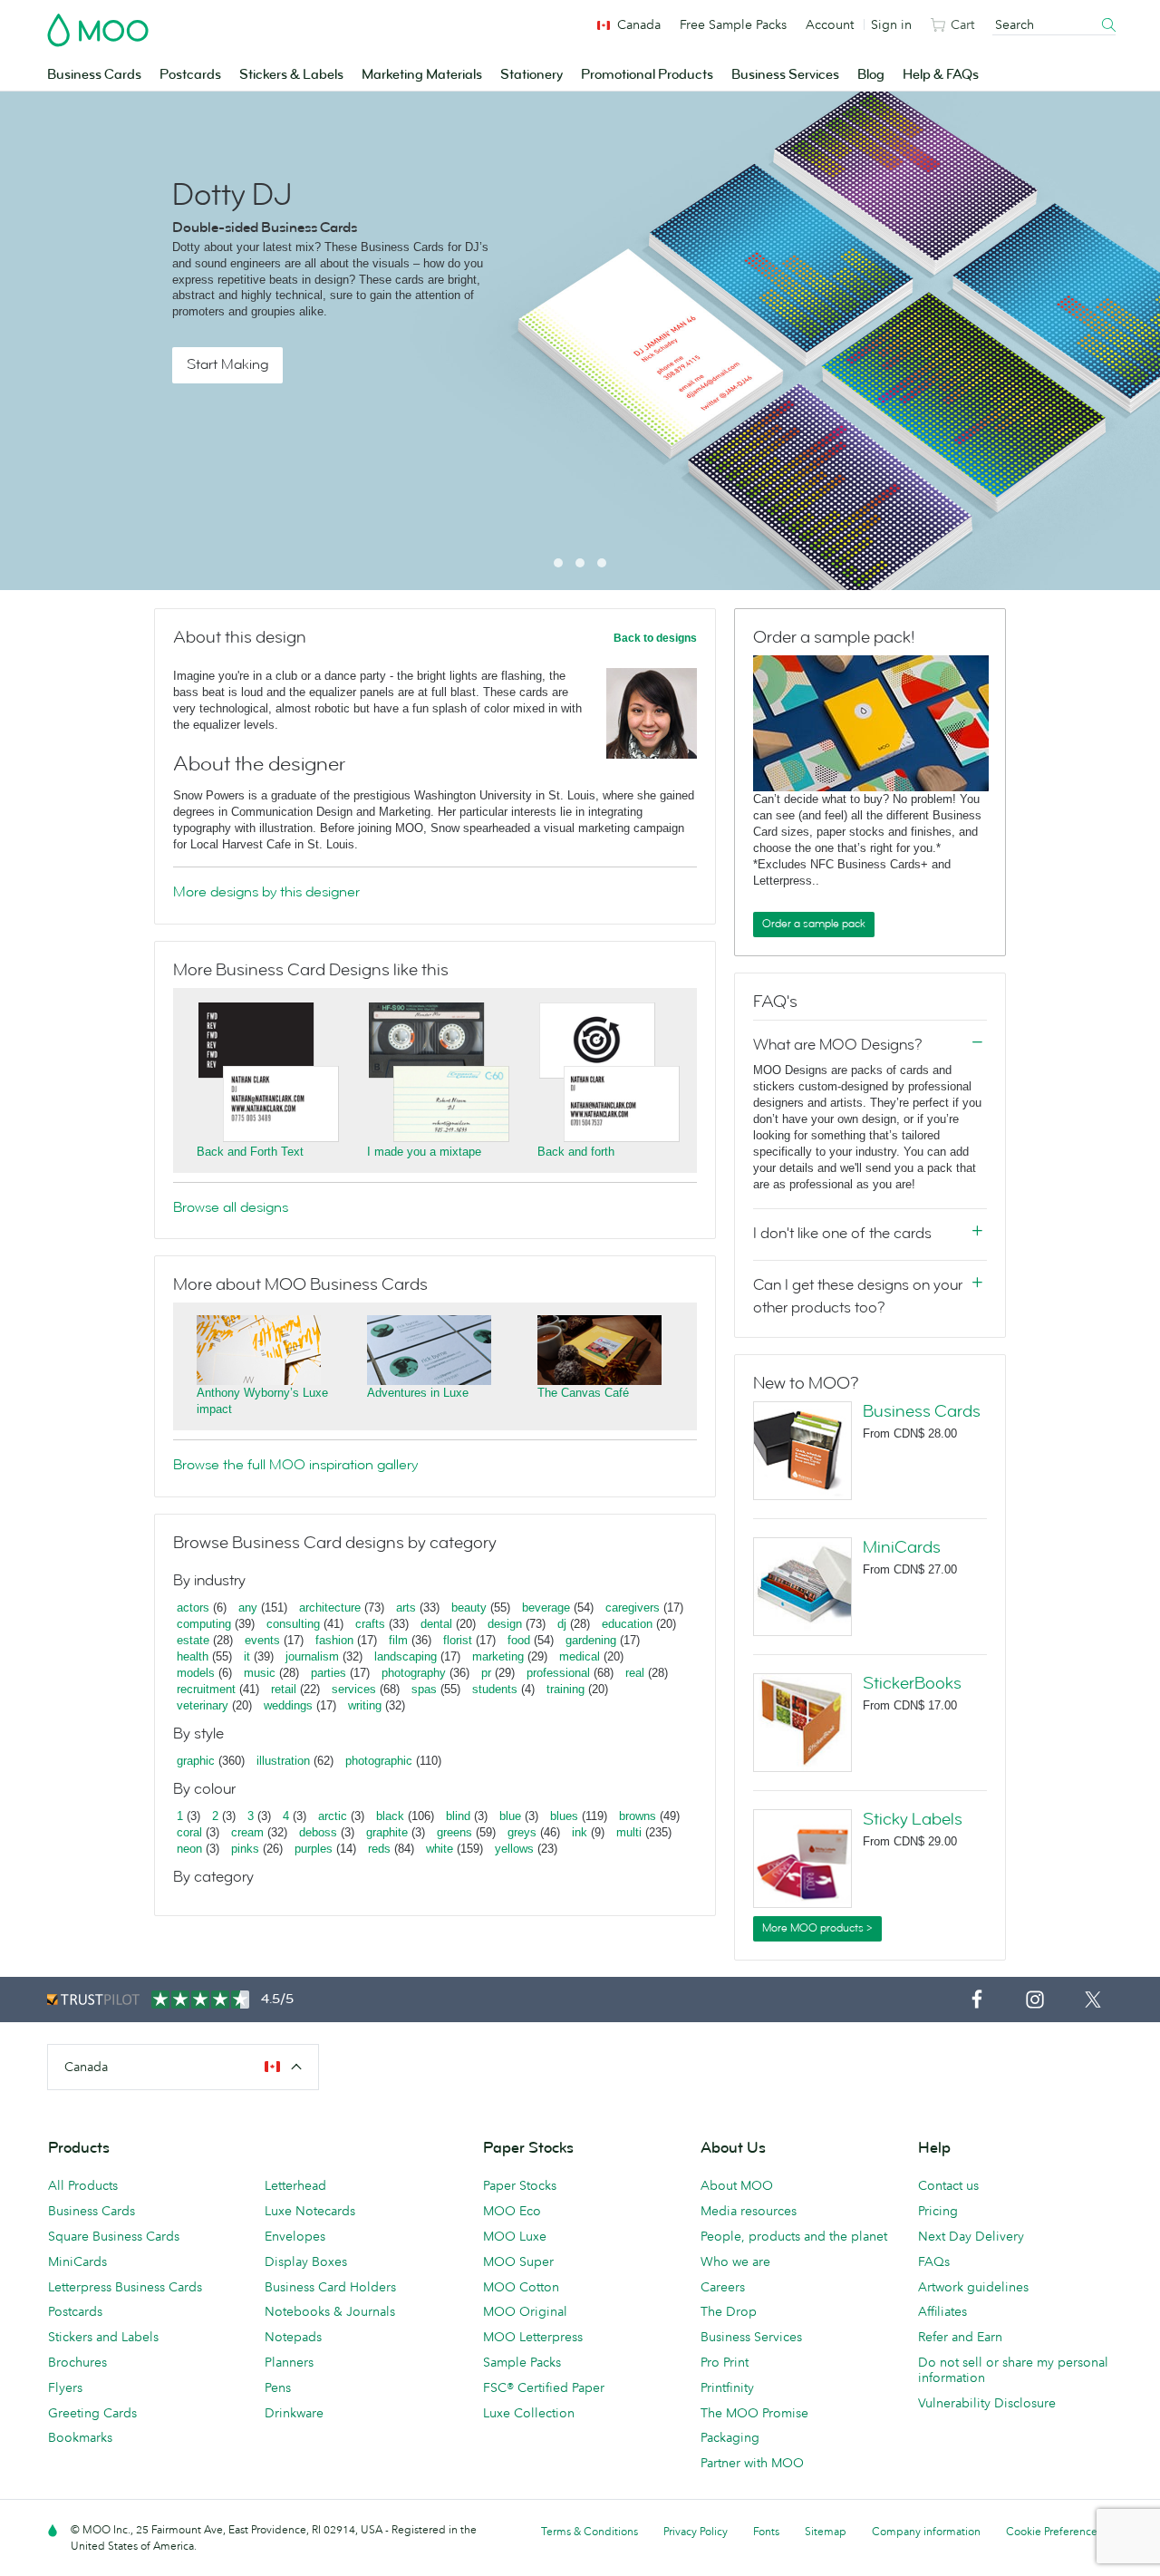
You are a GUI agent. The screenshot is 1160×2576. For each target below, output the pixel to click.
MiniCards (902, 1547)
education (627, 1624)
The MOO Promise (754, 2413)
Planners (289, 2362)
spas (424, 1689)
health (193, 1656)
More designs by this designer (266, 892)
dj (562, 1624)
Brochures (77, 2362)
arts (406, 1608)
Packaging (730, 2437)
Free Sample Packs (733, 24)
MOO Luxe (515, 2236)
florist (458, 1640)
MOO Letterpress (533, 2337)
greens (454, 1832)
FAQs (934, 2261)
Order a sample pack (814, 924)
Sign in (891, 24)
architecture (330, 1608)
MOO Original (525, 2311)
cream (247, 1832)
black (390, 1816)
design (505, 1624)
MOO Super (518, 2261)
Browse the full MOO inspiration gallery (295, 1465)
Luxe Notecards (310, 2211)
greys (522, 1832)
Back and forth (576, 1152)
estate (193, 1640)
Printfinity (727, 2387)
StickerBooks (912, 1683)
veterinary (203, 1705)
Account (830, 24)
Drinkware (294, 2413)
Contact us (948, 2185)
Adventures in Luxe (418, 1393)
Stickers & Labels (291, 75)
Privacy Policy (696, 2531)
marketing (498, 1656)
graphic (196, 1761)
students (495, 1689)
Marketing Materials (422, 75)
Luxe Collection (529, 2413)
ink (580, 1832)
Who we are (735, 2261)
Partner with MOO (752, 2463)
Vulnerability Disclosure (987, 2403)
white (440, 1849)
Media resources (749, 2211)
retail (284, 1689)
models (196, 1673)
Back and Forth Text (250, 1152)
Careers (723, 2287)
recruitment (206, 1689)
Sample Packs (522, 2362)
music (260, 1673)
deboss (318, 1832)
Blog (871, 75)
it (247, 1656)
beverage (546, 1608)
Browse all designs (231, 1207)
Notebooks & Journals (330, 2311)
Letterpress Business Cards (125, 2287)
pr (486, 1673)
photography (414, 1673)
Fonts (766, 2531)
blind (458, 1816)
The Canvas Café (583, 1393)
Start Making (227, 364)
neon (189, 1849)
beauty (469, 1608)
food (519, 1640)
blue (510, 1816)
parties (329, 1673)
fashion (334, 1640)
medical (580, 1656)
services (354, 1689)
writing (365, 1705)
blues (564, 1816)
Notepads (293, 2337)
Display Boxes (306, 2261)
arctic (333, 1816)
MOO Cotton (521, 2287)
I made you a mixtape (424, 1152)
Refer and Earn (960, 2337)
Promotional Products (647, 75)
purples (314, 1849)
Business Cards (94, 75)
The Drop (729, 2311)
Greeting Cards (92, 2413)
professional (558, 1673)
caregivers (633, 1608)
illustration (283, 1761)
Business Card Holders (330, 2287)
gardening (591, 1640)
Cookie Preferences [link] (1054, 2531)
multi (629, 1832)
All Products (83, 2185)
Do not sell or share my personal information (1013, 2370)
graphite (387, 1832)
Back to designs (655, 638)
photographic (379, 1761)
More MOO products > (817, 1928)
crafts (370, 1624)
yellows (514, 1849)
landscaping (406, 1656)
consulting (293, 1624)
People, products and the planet (794, 2236)
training (565, 1689)
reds (379, 1849)
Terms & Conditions (590, 2531)
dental (436, 1624)
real (635, 1673)
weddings (288, 1705)
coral (189, 1832)
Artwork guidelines (973, 2287)
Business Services (785, 75)
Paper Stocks (520, 2185)
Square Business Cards (114, 2236)
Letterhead (295, 2185)
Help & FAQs (941, 75)
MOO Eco (512, 2211)
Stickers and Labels (103, 2337)
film (398, 1640)
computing (204, 1624)
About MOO (737, 2185)
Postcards (190, 75)
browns (638, 1816)
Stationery (532, 75)
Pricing (938, 2211)
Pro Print (725, 2362)
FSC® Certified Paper (544, 2387)
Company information (926, 2531)
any (248, 1608)
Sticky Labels (913, 1819)
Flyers (65, 2387)
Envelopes (295, 2236)
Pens (278, 2387)
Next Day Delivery (971, 2236)
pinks (245, 1849)
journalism (312, 1656)
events (262, 1640)
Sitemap (826, 2531)
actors (193, 1608)
